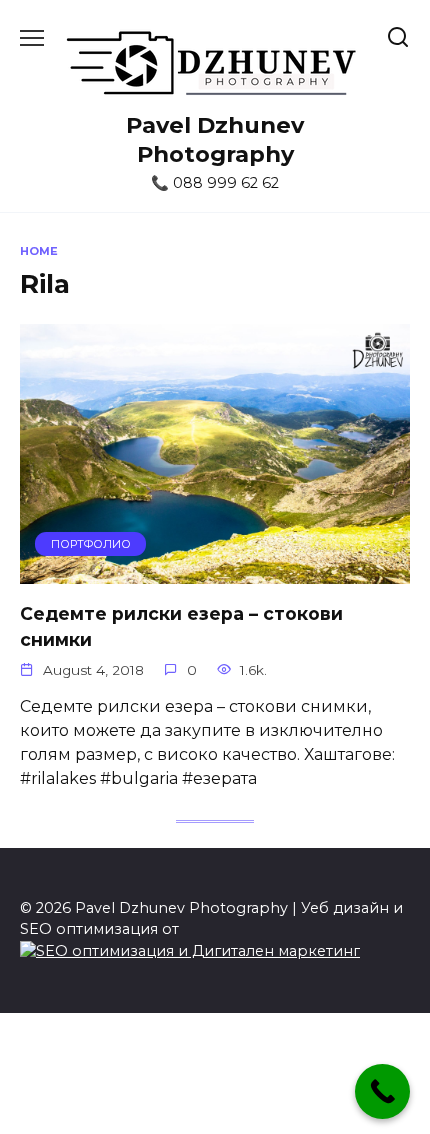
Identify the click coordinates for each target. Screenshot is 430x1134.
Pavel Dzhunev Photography (215, 139)
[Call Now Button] (382, 1091)
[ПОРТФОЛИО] (215, 571)
